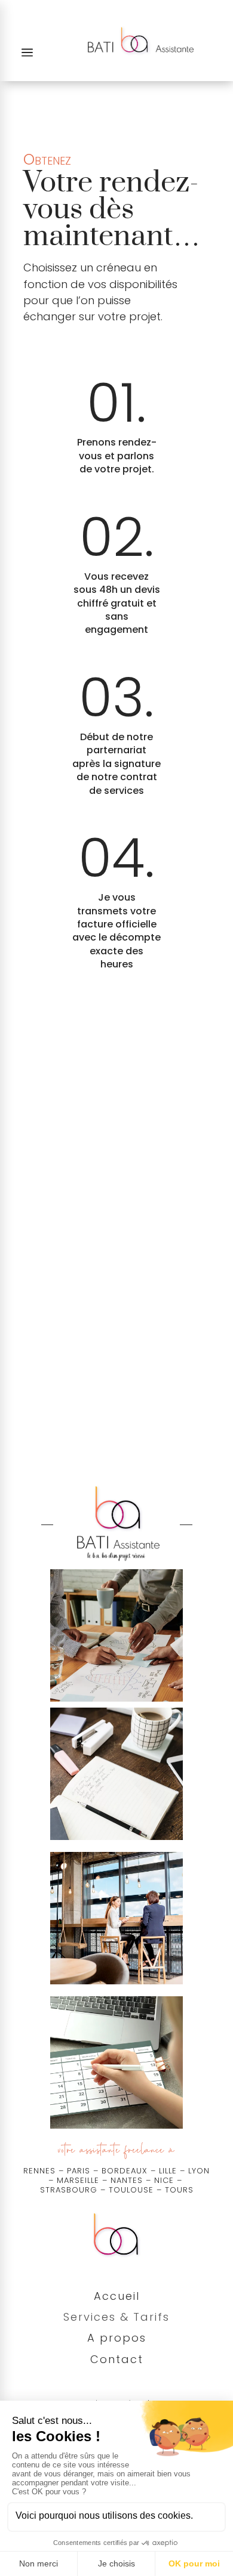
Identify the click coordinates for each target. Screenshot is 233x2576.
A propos (117, 2338)
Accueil (117, 2296)
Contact (117, 2359)
